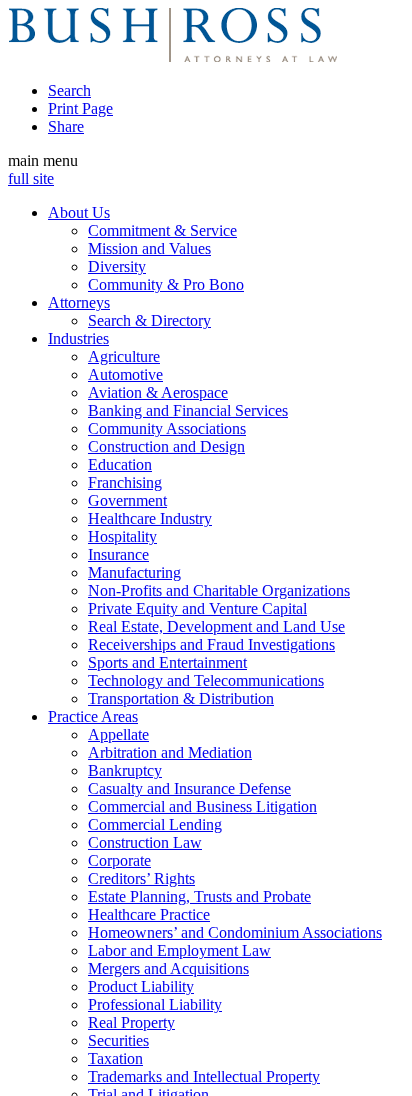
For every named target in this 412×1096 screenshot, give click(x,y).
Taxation (115, 1058)
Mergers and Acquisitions (168, 968)
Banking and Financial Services (188, 410)
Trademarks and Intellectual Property (204, 1076)
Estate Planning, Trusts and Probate (199, 896)
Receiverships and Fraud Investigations (211, 644)
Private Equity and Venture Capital (197, 608)
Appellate (118, 734)
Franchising (125, 482)
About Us (79, 212)
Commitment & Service (162, 230)
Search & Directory (149, 320)
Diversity (117, 266)
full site (31, 178)
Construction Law (145, 842)
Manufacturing (134, 572)
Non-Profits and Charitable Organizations (219, 590)
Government (127, 500)
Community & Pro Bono (166, 284)
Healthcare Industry (150, 518)
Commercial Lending (155, 824)
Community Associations (167, 428)
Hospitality (122, 536)
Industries (78, 338)
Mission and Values (149, 248)
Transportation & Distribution (181, 698)
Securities (118, 1040)
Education (120, 464)
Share (66, 126)
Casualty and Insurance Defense (189, 788)
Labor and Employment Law (179, 950)
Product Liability (141, 986)
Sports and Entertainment (167, 662)
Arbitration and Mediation (170, 752)
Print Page (80, 108)
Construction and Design (166, 446)
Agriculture (124, 356)
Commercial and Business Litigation (202, 806)
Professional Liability (155, 1004)
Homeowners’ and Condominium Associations (235, 932)
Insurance (118, 554)
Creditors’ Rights (141, 878)
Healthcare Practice (149, 914)
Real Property (131, 1022)
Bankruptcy (125, 770)
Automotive (125, 374)
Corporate (119, 860)
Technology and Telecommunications (206, 680)
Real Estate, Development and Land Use (216, 626)
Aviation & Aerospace (158, 392)
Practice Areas (93, 716)
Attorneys (79, 302)
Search (69, 90)
